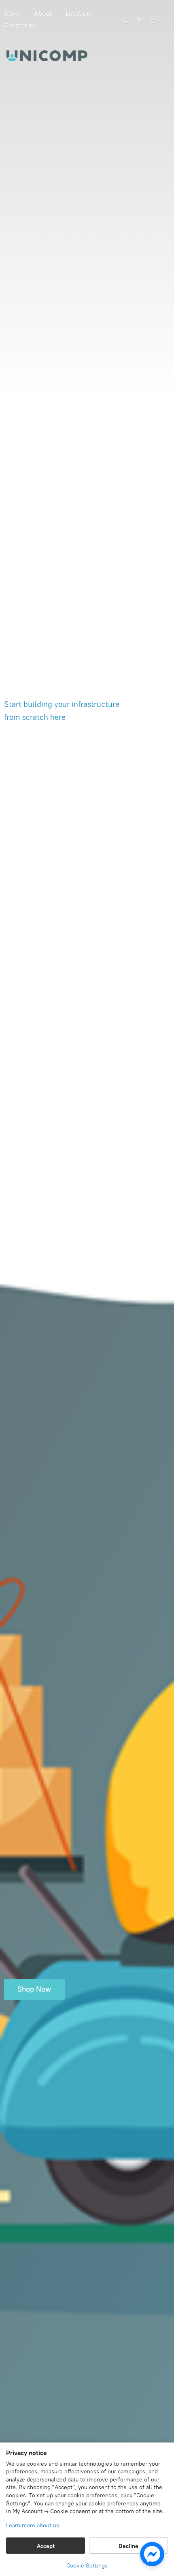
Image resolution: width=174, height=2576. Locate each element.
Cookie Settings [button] (87, 2566)
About (43, 14)
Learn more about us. (33, 2525)
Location (78, 14)
